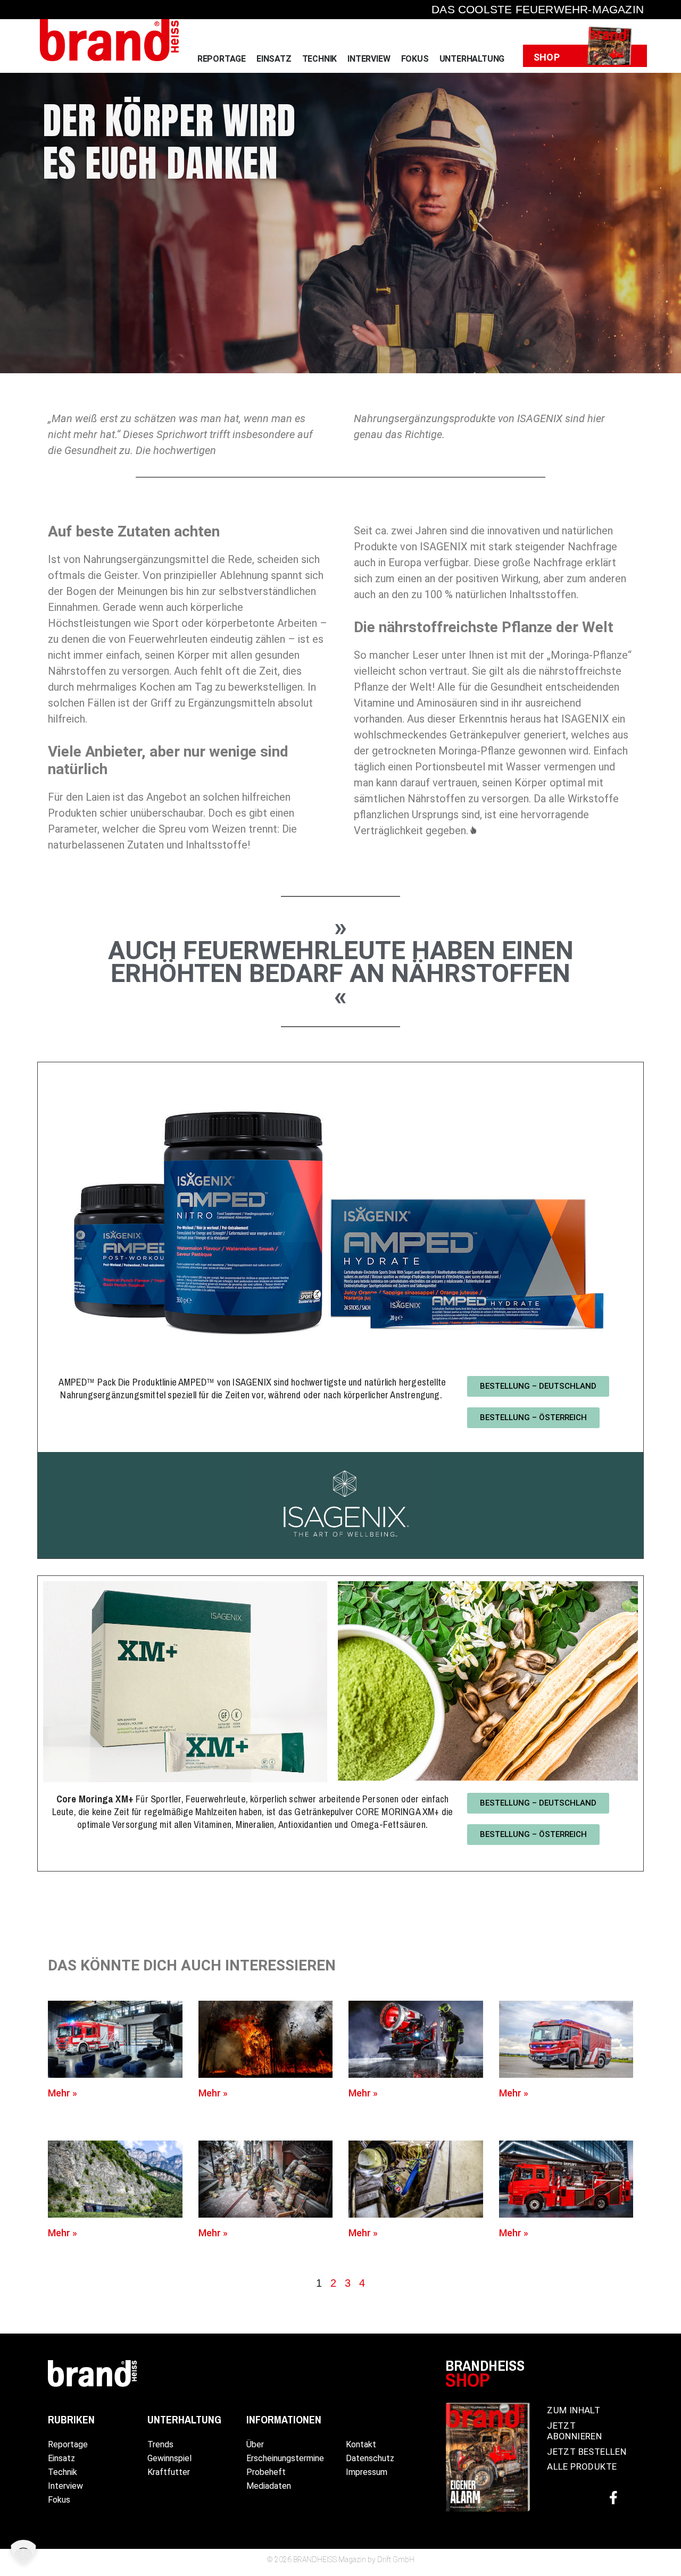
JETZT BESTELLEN (587, 2452)
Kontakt (361, 2444)
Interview (369, 59)
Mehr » (63, 2093)
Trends (160, 2444)
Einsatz (274, 59)
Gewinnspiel (169, 2458)
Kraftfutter (169, 2472)
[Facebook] (613, 2497)
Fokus (415, 59)
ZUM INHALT (574, 2410)
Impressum (367, 2472)
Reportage (222, 59)
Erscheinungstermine (285, 2458)
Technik (320, 59)
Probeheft (266, 2472)
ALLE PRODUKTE (582, 2466)
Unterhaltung (472, 59)
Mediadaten (269, 2486)
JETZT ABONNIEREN (574, 2431)
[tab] (319, 2283)
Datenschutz (370, 2458)
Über (255, 2444)
